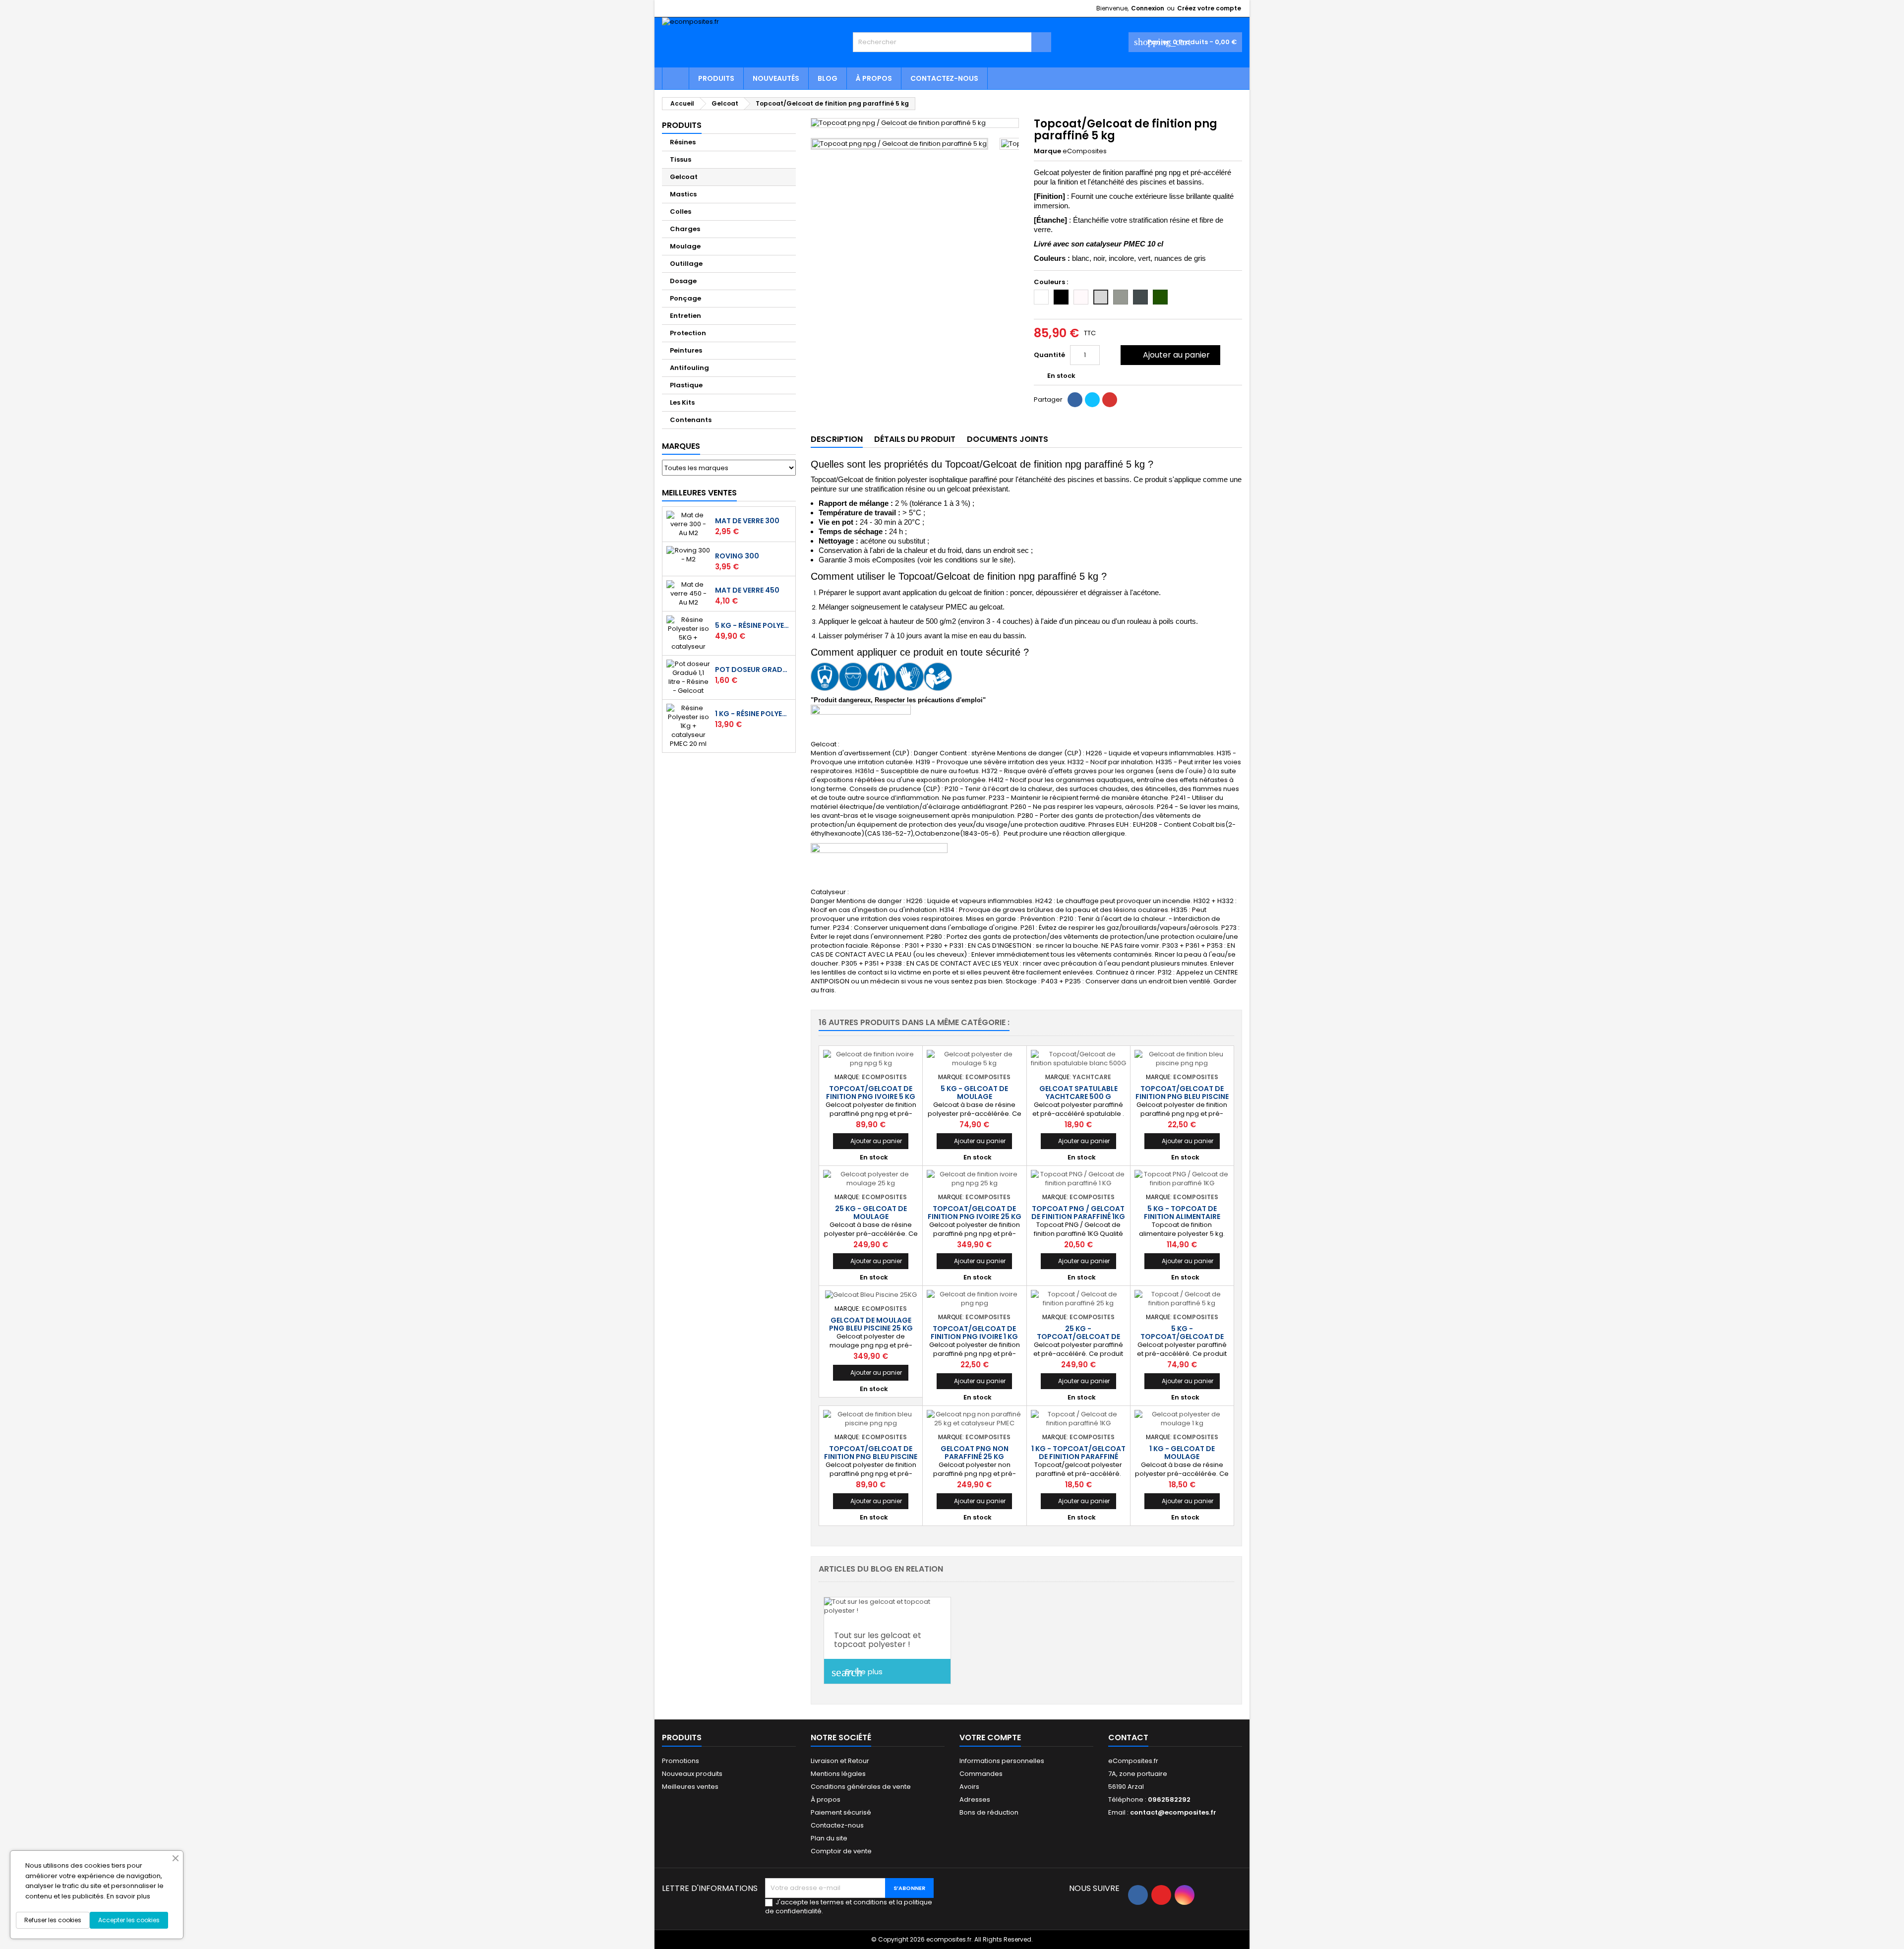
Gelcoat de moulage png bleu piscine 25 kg (871, 1324)
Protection (688, 333)
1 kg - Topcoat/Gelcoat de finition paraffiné (1078, 1453)
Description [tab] (837, 439)
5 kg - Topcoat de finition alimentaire (1182, 1213)
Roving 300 (737, 556)
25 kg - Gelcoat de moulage (871, 1213)
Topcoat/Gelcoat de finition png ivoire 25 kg (975, 1213)
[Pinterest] (1110, 400)
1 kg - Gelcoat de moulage (1182, 1453)
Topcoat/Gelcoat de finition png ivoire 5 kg (871, 1093)
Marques (681, 446)
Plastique (686, 385)
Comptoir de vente (841, 1851)
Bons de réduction (989, 1812)
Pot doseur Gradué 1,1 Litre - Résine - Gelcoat (753, 670)
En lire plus (857, 1672)
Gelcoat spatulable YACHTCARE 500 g (1078, 1093)
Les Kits (682, 402)
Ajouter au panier (1169, 355)
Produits (716, 78)
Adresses (975, 1799)
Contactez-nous (944, 78)
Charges (685, 229)
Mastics (683, 194)
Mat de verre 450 (747, 590)
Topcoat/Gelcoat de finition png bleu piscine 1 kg (1182, 1096)
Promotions (681, 1761)
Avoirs (969, 1787)
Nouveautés (776, 78)
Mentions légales (838, 1774)
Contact (1128, 1737)
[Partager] (1075, 400)
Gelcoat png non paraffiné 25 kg (975, 1453)
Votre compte (990, 1737)
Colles (681, 212)
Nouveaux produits (692, 1774)
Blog (828, 78)
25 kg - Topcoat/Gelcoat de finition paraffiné (1078, 1337)
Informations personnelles (1002, 1761)
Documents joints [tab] (1008, 439)
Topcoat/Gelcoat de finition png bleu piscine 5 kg (871, 1457)
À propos (874, 78)
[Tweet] (1092, 400)
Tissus (681, 159)
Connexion (1148, 8)
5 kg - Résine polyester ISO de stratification (753, 625)
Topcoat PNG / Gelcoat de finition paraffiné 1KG (1078, 1213)
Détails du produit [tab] (915, 439)
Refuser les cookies (53, 1920)
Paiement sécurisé (841, 1812)
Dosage (683, 281)
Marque (1047, 151)
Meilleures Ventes (699, 493)
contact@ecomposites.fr (1173, 1812)
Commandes (981, 1774)
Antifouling (689, 368)
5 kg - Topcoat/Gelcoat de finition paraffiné (1182, 1337)
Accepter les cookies (129, 1920)
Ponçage (685, 298)
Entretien (685, 316)
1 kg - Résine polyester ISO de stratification (753, 714)
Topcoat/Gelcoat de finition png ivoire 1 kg (974, 1333)
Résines (683, 142)
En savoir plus (128, 1896)
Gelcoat (684, 177)
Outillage (686, 264)
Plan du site (829, 1838)
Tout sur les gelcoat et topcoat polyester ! (878, 1640)
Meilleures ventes (690, 1787)
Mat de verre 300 (747, 521)
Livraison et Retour (840, 1761)
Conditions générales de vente (861, 1787)
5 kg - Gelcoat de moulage (974, 1093)
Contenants (691, 420)
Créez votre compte (1209, 8)
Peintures (686, 350)
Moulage (685, 246)
